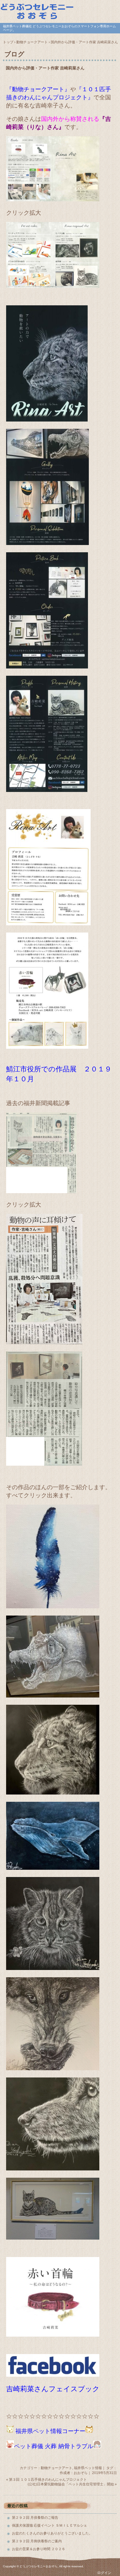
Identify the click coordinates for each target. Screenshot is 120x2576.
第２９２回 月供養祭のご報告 (35, 2518)
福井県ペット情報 (88, 2468)
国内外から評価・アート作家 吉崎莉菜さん (45, 68)
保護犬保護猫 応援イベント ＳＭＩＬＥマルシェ (50, 2525)
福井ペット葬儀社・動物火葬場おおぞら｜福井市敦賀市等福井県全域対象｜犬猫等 (60, 11)
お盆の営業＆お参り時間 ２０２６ (39, 2549)
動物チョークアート (57, 2468)
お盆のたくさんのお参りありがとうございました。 (52, 2533)
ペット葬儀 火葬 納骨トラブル (54, 2446)
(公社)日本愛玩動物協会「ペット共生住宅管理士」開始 (71, 2484)
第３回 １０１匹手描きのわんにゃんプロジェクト (48, 2480)
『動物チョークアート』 (38, 89)
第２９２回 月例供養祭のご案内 (37, 2541)
